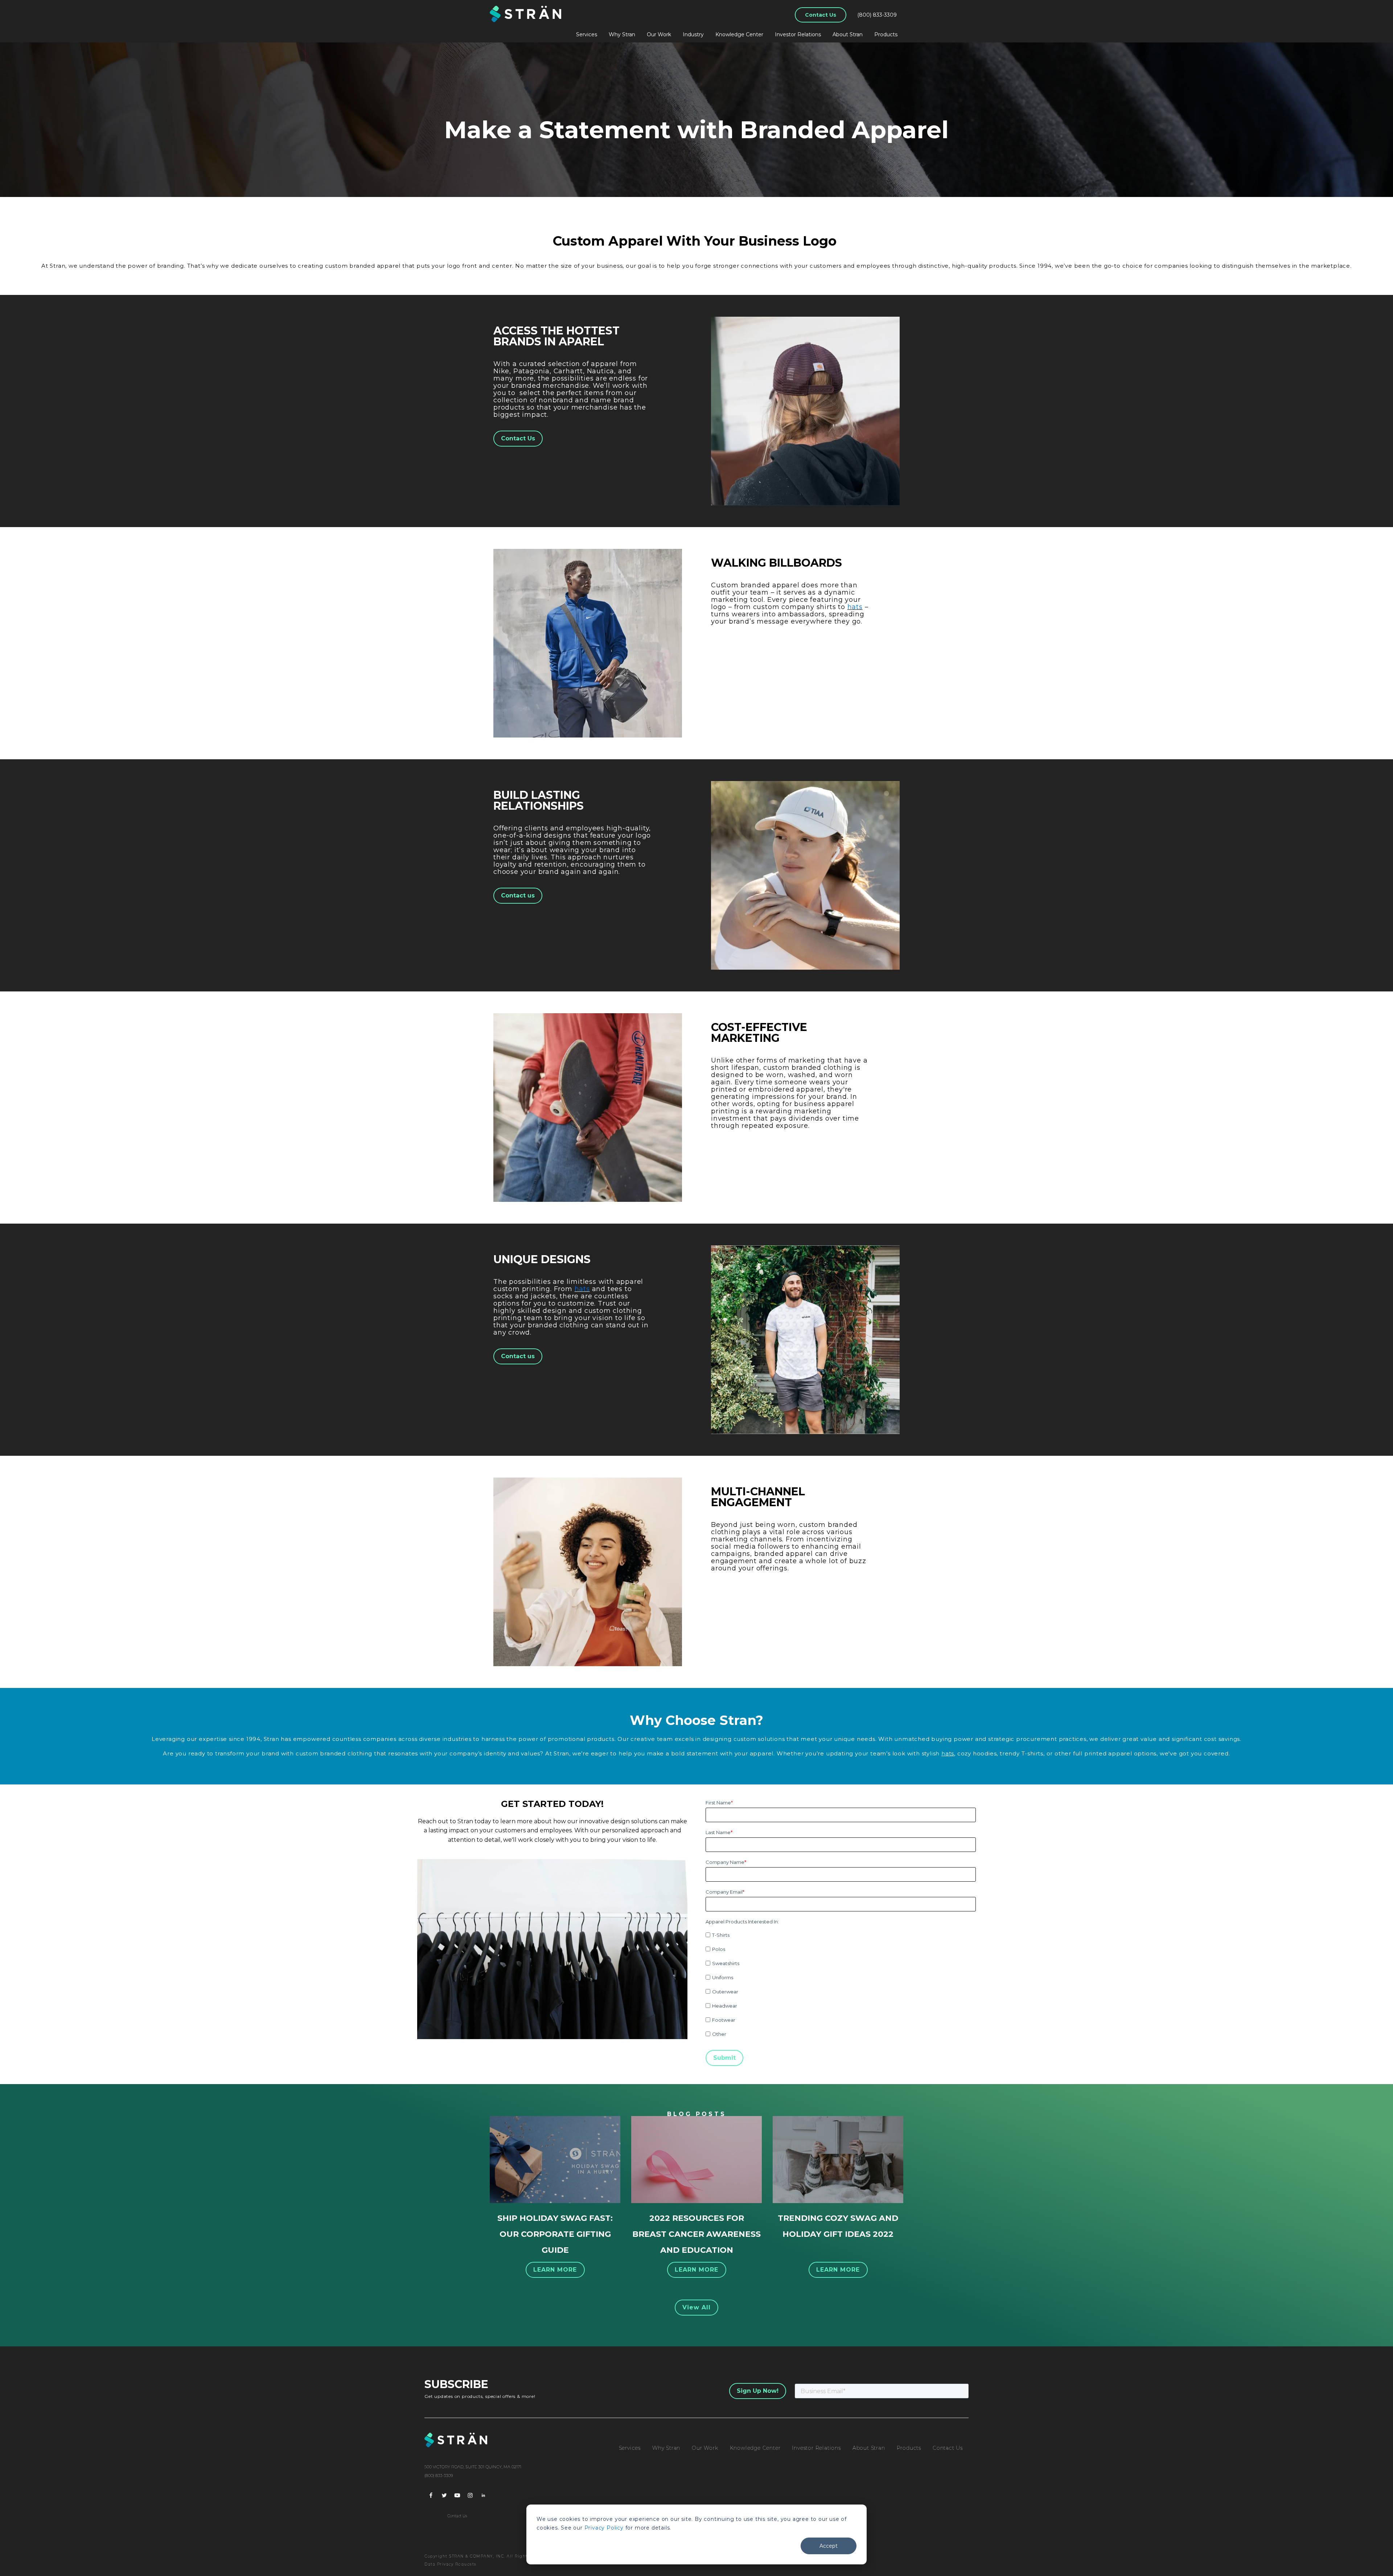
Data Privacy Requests (451, 2564)
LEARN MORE (555, 2270)
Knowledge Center (739, 34)
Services (587, 34)
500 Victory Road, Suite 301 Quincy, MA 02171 (473, 2467)
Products (886, 34)
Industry (693, 34)
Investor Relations (798, 34)
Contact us (518, 895)
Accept (829, 2546)
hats (855, 607)
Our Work (659, 34)
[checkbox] (841, 1983)
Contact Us (821, 15)
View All (697, 2307)
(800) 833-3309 (877, 15)
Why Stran (622, 34)
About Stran (848, 34)
